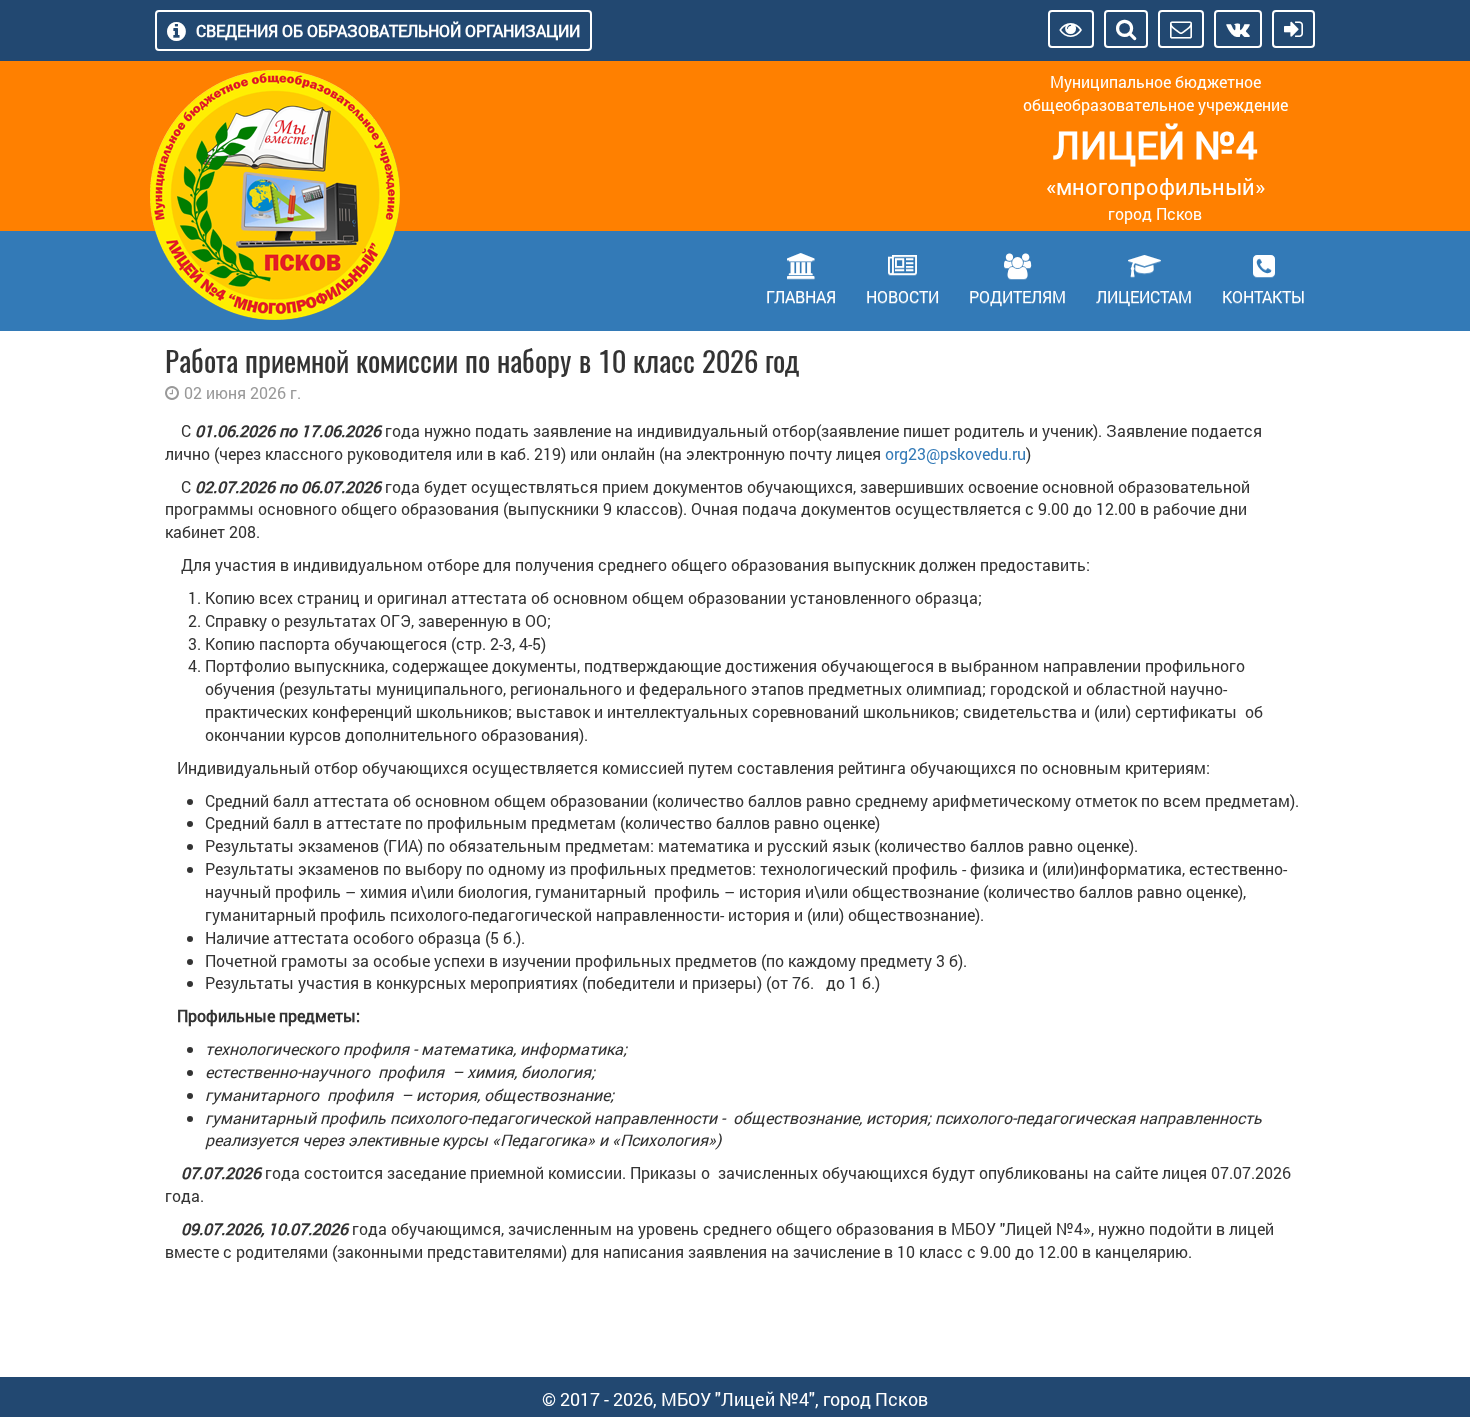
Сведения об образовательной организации (388, 30)
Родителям (1017, 296)
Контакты (1263, 296)
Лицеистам (1144, 296)
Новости (902, 296)
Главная (801, 296)
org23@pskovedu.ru (955, 453)
